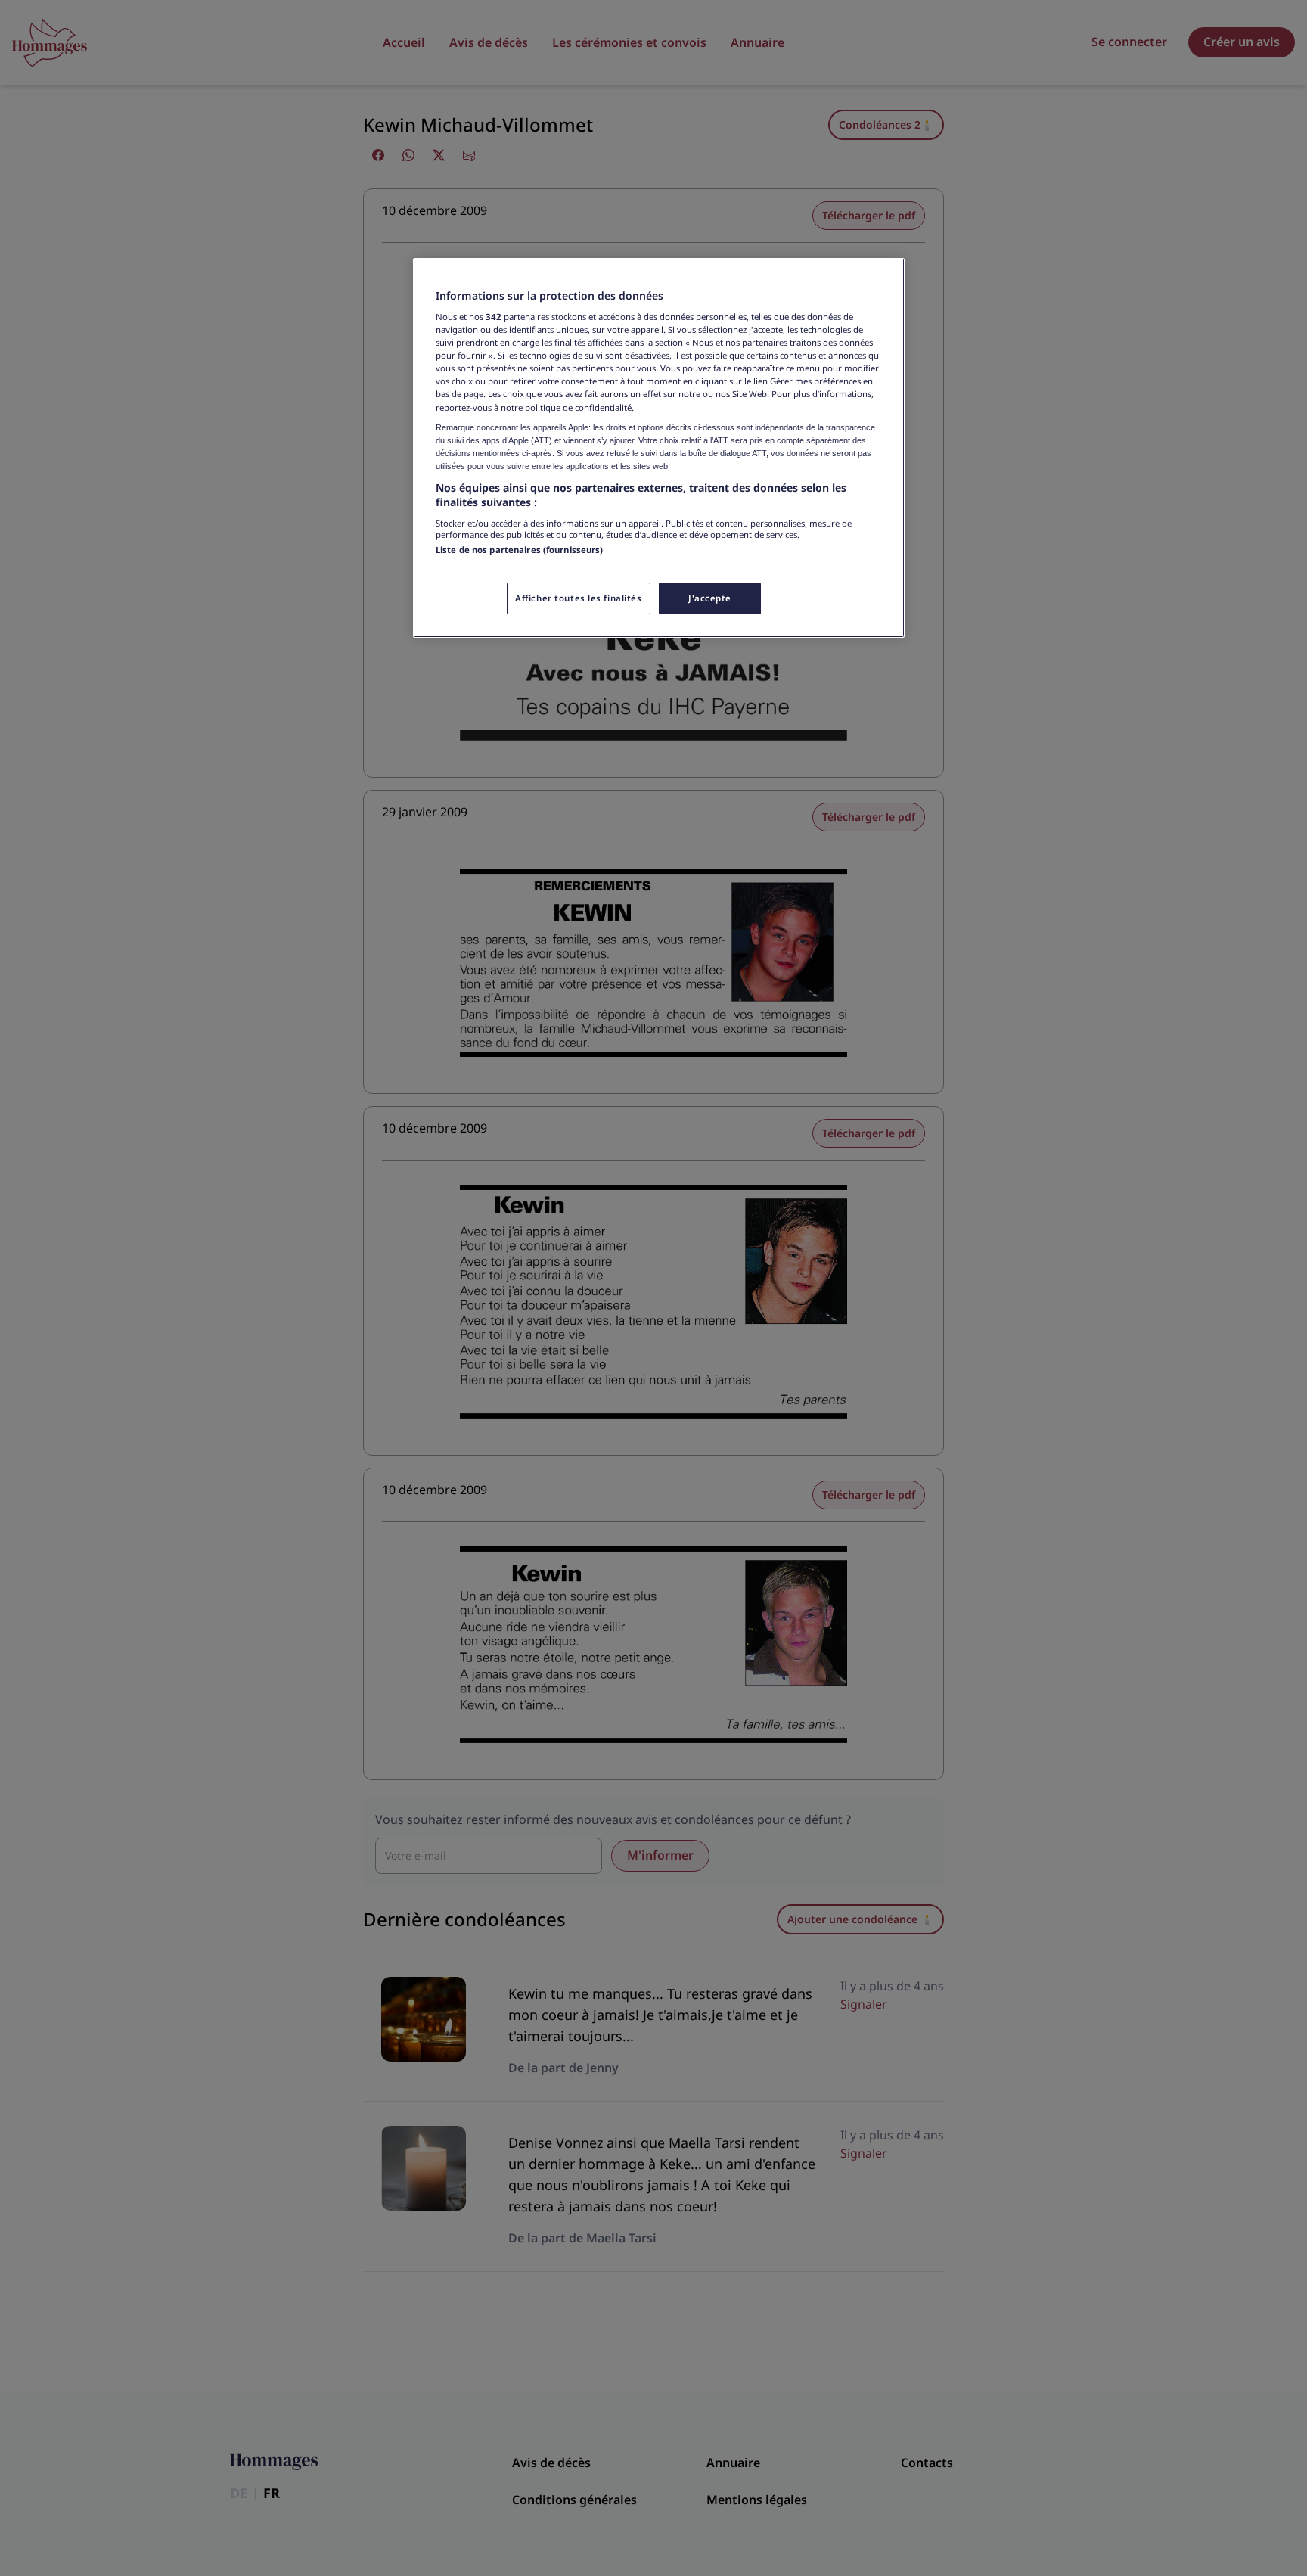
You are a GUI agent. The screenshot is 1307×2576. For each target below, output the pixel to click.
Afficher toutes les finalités (579, 598)
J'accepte (710, 598)
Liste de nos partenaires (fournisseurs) (519, 550)
